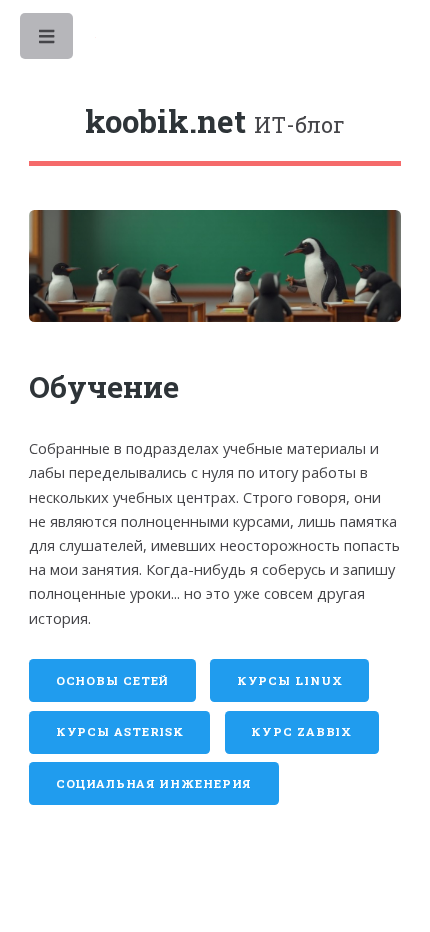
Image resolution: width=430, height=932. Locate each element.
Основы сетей (113, 680)
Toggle (48, 41)
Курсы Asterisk (120, 731)
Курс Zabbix (301, 731)
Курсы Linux (290, 680)
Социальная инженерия (154, 783)
